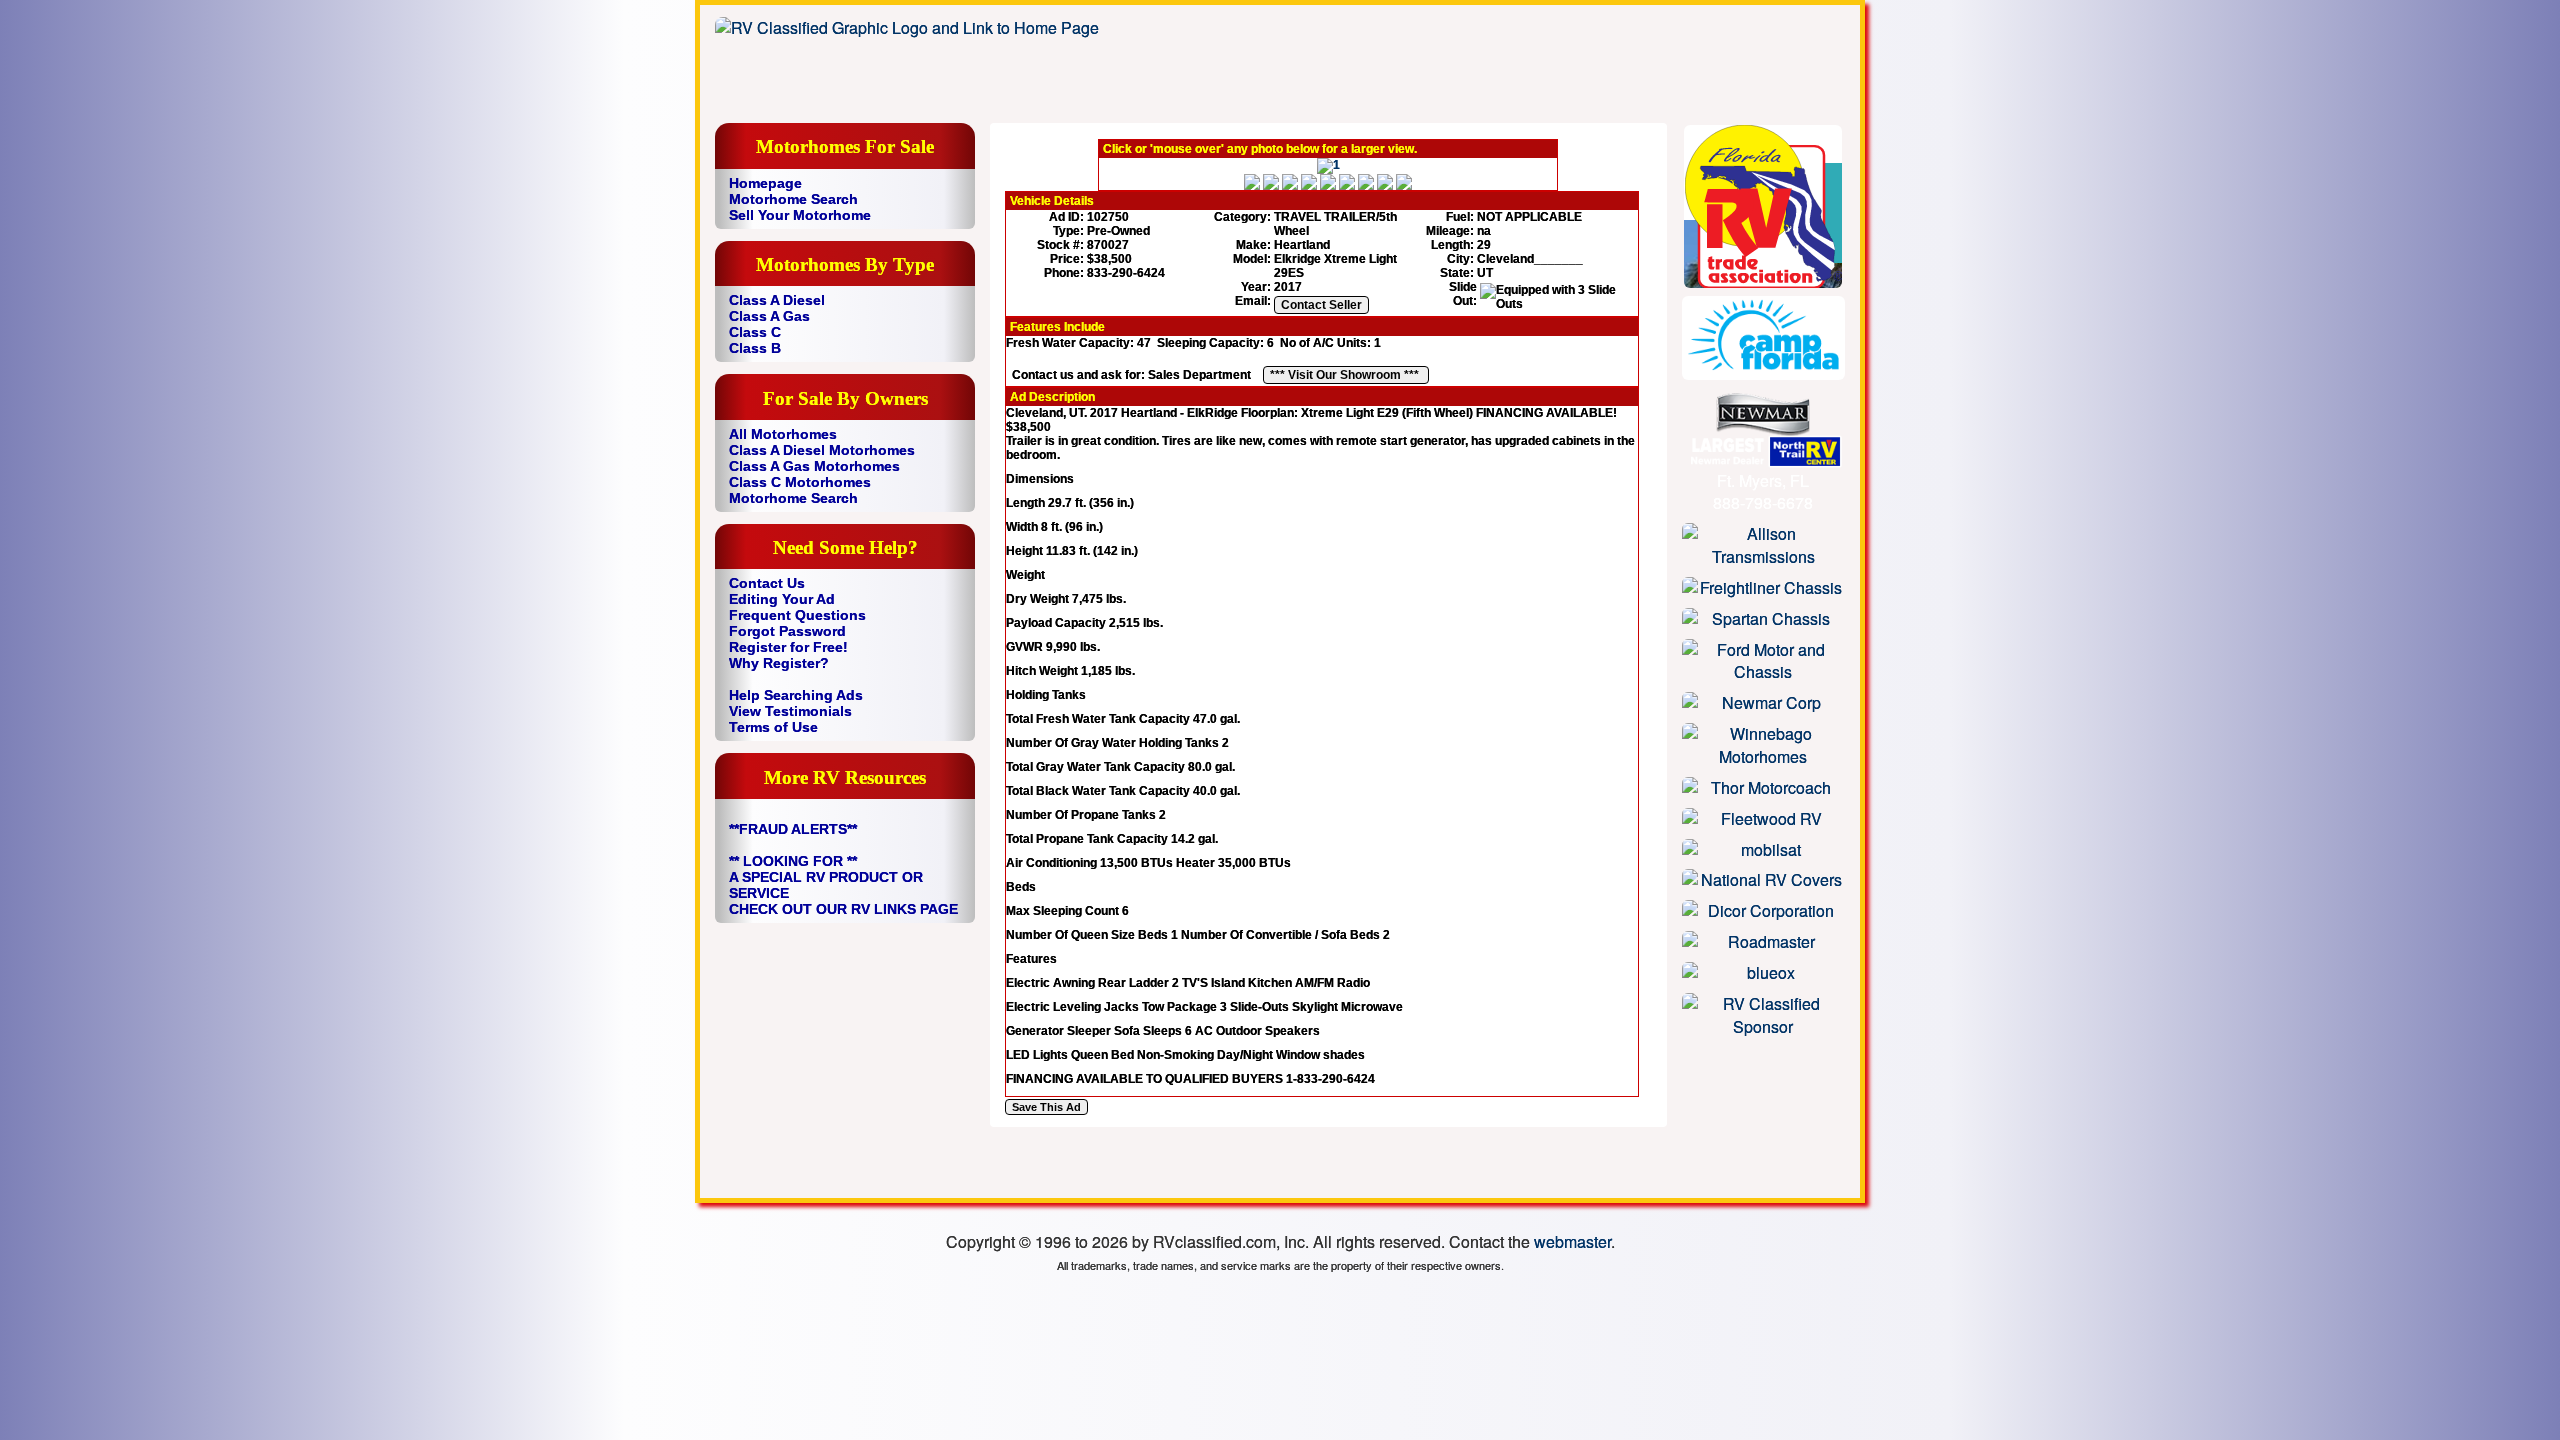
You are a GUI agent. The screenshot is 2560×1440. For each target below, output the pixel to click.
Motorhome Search (793, 199)
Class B (755, 348)
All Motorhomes (783, 434)
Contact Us (767, 583)
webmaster (1572, 1241)
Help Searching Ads (796, 695)
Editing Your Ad (782, 599)
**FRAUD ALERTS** (793, 829)
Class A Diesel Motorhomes (822, 450)
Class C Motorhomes (800, 482)
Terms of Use (773, 727)
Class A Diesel (777, 300)
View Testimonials (790, 711)
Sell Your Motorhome (800, 215)
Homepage (765, 183)
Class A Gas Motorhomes (814, 466)
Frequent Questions (797, 615)
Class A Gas (769, 316)
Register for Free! (788, 647)
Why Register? (779, 663)
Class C (755, 332)
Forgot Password (787, 631)
